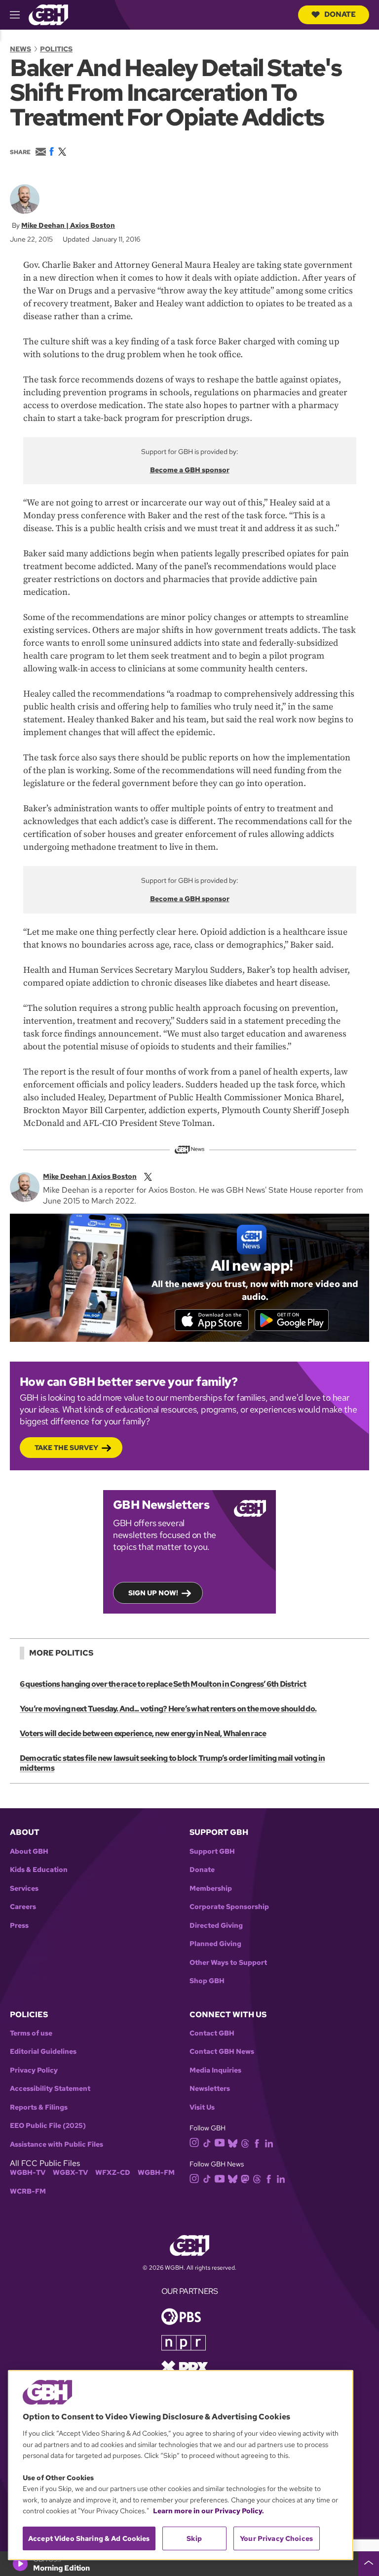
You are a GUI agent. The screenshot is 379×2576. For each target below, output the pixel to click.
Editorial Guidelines (43, 2052)
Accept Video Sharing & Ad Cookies (89, 2538)
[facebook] (257, 2142)
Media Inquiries (215, 2070)
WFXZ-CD (113, 2173)
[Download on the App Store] (212, 1320)
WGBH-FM (156, 2173)
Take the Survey (66, 1448)
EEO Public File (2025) (48, 2126)
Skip (194, 2538)
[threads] (245, 2142)
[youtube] (220, 2142)
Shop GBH (207, 1981)
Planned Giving (215, 1944)
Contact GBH (212, 2033)
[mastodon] (245, 2178)
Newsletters (210, 2089)
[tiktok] (207, 2142)
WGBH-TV (28, 2173)
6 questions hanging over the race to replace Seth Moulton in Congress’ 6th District (163, 1684)
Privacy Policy (34, 2070)
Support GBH (212, 1851)
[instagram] (194, 2142)
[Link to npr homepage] (184, 2342)
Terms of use (31, 2033)
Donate (340, 14)
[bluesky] (233, 2142)
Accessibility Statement (50, 2089)
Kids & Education (39, 1870)
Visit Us (202, 2107)
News (20, 49)
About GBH (29, 1851)
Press (19, 1926)
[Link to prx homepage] (185, 2367)
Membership (211, 1889)
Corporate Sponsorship (229, 1907)
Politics (56, 49)
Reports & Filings (39, 2107)
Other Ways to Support (228, 1963)
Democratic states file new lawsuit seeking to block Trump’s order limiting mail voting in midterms (172, 1763)
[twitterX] (148, 1176)
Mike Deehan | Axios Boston (68, 225)
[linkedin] (269, 2142)
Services (24, 1889)
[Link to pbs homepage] (181, 2316)
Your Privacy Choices (276, 2538)
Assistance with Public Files (57, 2144)
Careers (23, 1907)
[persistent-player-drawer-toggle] (369, 2564)
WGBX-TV (70, 2173)
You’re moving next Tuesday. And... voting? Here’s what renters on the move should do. (168, 1709)
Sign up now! (153, 1593)
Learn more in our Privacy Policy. (208, 2511)
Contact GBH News (222, 2052)
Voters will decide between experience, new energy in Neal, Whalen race (143, 1733)
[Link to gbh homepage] (48, 14)
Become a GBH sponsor (190, 470)
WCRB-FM (28, 2191)
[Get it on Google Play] (292, 1320)
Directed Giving (216, 1926)
